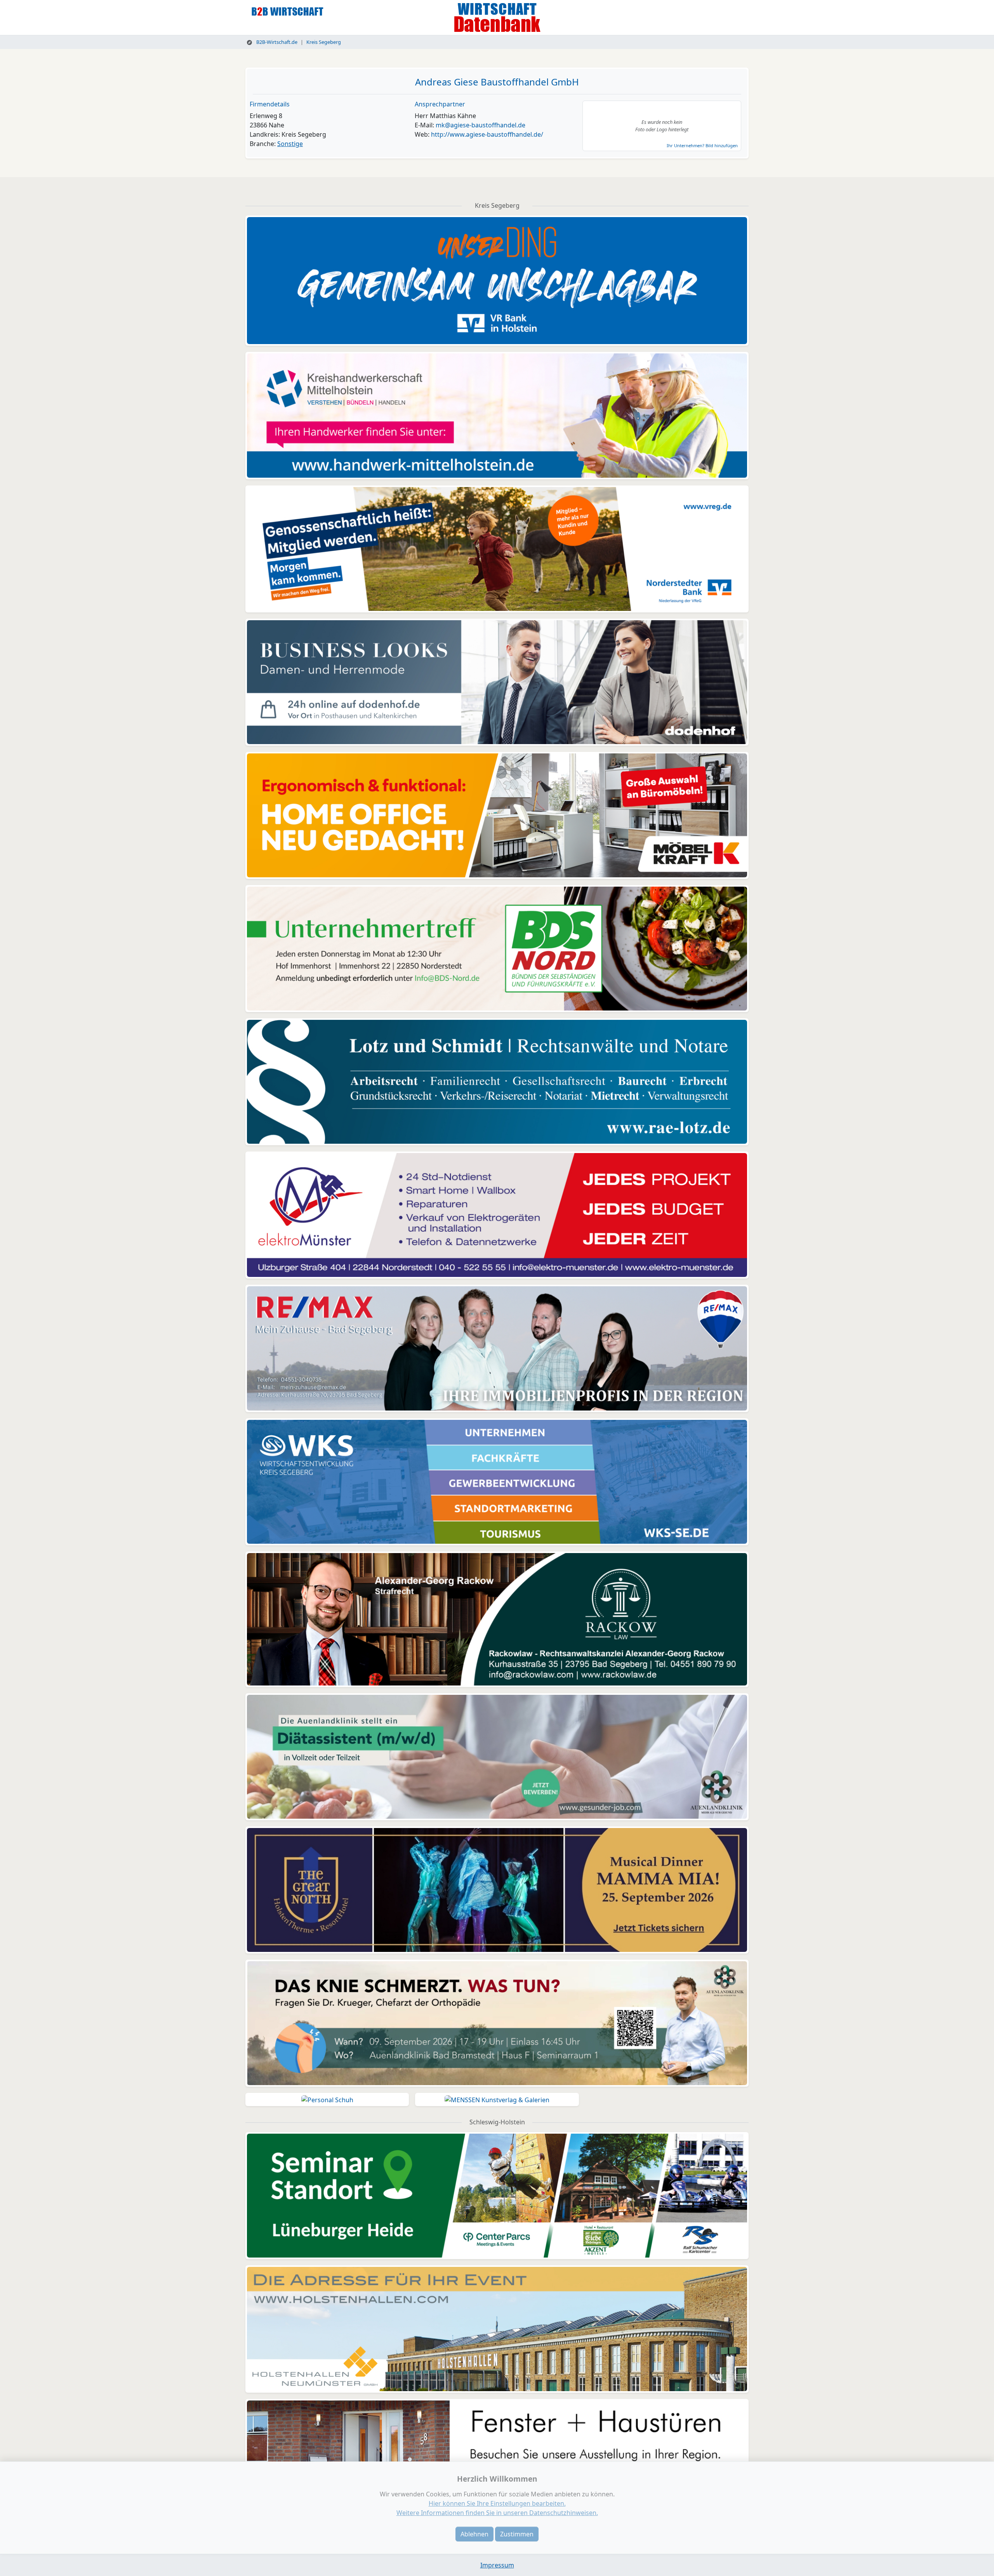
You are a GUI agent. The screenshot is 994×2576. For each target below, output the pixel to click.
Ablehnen (474, 2534)
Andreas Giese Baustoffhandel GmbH (497, 82)
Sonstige (290, 144)
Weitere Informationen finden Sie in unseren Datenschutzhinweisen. (497, 2513)
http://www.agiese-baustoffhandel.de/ (487, 134)
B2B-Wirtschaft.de (276, 42)
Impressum (497, 2565)
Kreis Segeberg (324, 42)
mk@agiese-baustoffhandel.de (480, 125)
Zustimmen (517, 2534)
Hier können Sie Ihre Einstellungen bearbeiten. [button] (497, 2503)
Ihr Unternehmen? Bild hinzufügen (702, 145)
